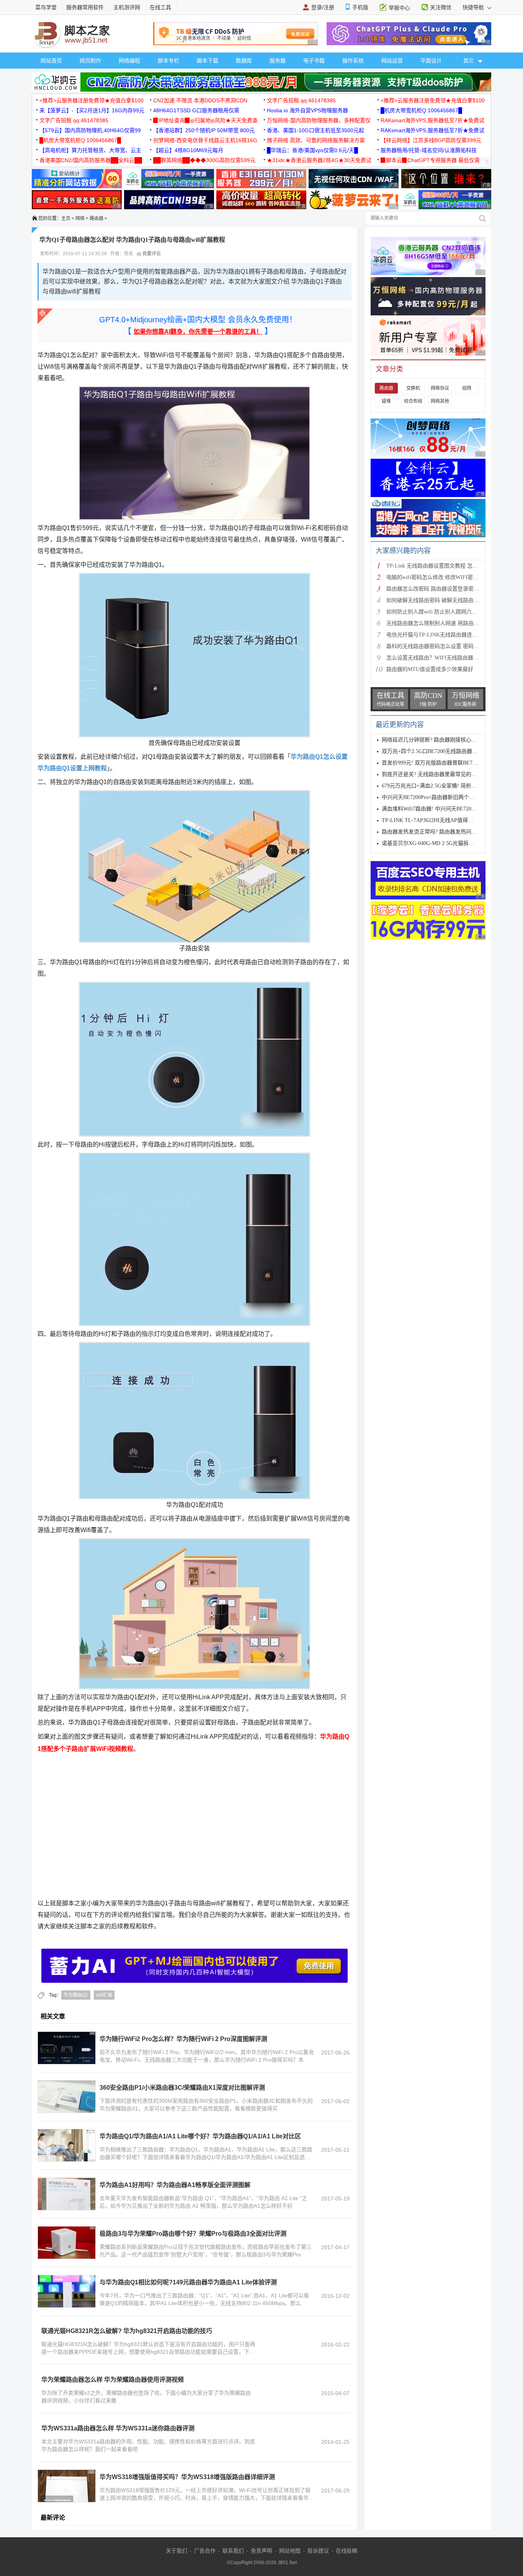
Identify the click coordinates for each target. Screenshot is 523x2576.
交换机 (413, 388)
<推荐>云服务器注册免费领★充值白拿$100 (92, 100)
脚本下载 (208, 61)
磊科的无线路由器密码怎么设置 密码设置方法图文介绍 (451, 646)
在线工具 (160, 7)
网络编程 (129, 61)
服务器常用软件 (85, 7)
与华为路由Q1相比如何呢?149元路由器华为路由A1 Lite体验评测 (188, 2282)
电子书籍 (314, 61)
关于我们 (177, 2551)
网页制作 (90, 61)
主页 (66, 218)
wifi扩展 (104, 1995)
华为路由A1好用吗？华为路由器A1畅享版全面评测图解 (175, 2185)
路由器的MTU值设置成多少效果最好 (430, 669)
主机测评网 (127, 7)
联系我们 (233, 2551)
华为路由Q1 (76, 1995)
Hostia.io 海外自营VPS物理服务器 (307, 110)
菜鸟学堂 (46, 7)
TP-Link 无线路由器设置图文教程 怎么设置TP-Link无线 (452, 566)
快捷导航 (474, 7)
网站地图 (290, 2551)
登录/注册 (323, 7)
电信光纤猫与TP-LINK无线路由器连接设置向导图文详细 (453, 635)
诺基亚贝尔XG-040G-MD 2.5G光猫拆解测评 (433, 843)
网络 (80, 218)
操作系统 (353, 61)
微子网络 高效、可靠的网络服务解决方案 (316, 140)
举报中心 (399, 8)
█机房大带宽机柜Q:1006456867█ (421, 110)
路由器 (96, 218)
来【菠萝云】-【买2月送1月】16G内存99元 (92, 110)
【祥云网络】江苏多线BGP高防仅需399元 (431, 140)
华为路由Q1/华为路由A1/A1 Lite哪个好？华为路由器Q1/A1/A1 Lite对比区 (200, 2136)
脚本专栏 (168, 61)
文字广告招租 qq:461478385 (301, 100)
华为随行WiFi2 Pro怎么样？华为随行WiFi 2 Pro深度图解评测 (183, 2039)
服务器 (278, 61)
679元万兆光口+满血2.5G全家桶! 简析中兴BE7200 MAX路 (450, 786)
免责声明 (261, 2551)
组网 (467, 388)
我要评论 (151, 254)
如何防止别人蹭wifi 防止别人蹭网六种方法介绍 (442, 612)
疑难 (386, 401)
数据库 (244, 61)
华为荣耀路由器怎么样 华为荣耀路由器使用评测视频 (113, 2380)
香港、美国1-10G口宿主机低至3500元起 (315, 130)
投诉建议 (318, 2551)
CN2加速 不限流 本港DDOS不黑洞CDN (200, 100)
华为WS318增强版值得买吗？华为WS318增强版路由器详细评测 (187, 2477)
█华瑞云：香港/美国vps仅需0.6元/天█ (312, 150)
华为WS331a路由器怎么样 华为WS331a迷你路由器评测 (118, 2428)
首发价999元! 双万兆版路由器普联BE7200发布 (436, 763)
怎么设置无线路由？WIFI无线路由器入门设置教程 (446, 658)
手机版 (360, 7)
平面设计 (431, 61)
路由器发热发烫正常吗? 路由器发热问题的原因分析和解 (448, 832)
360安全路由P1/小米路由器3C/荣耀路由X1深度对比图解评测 (182, 2088)
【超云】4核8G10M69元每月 (188, 150)
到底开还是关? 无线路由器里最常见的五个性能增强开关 (448, 774)
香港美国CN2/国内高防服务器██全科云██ (91, 160)
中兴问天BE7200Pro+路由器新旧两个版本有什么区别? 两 (449, 797)
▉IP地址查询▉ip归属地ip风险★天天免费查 (205, 120)
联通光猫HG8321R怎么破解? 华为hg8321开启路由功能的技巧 (127, 2331)
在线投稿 (346, 2551)
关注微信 (441, 7)
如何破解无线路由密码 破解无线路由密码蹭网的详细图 (451, 600)
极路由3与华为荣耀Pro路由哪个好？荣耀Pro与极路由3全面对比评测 (193, 2234)
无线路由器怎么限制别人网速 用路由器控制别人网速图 (451, 623)
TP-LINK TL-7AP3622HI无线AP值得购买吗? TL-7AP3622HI (452, 820)
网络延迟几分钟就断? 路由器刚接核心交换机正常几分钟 (448, 740)
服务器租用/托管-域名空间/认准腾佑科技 (429, 150)
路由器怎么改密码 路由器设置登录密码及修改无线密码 (451, 589)
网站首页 (51, 61)
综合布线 (413, 401)
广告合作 (205, 2551)
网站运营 (392, 61)
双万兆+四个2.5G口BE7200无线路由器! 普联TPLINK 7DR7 (451, 751)
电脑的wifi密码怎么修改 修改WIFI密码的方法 (440, 577)
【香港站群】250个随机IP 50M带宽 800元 (204, 130)
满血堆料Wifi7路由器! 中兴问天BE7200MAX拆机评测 (445, 809)
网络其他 (440, 401)
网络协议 (440, 388)
